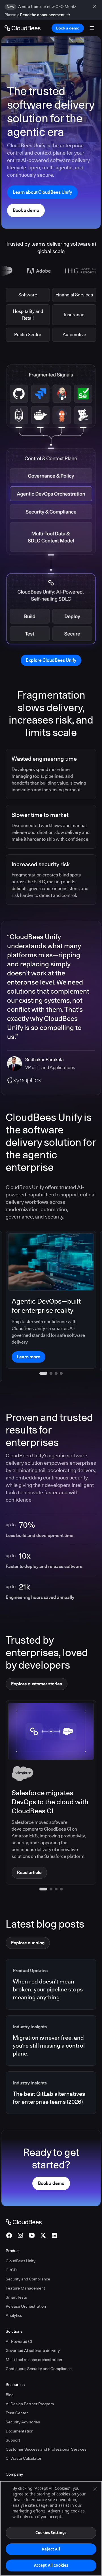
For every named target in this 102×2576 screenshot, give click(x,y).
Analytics (14, 2294)
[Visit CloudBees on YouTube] (32, 2214)
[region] (51, 2528)
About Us (14, 2463)
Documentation (20, 2410)
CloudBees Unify (21, 2239)
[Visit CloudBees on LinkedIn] (54, 2214)
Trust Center (17, 2391)
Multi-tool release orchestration (34, 2338)
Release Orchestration (26, 2285)
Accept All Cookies (51, 2565)
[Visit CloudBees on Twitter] (43, 2214)
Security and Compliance (28, 2257)
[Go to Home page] (23, 28)
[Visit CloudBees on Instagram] (20, 2214)
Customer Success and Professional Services (46, 2428)
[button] (41, 1867)
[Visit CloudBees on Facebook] (9, 2214)
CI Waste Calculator (24, 2437)
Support (13, 2419)
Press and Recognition (26, 2472)
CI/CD (11, 2248)
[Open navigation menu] (92, 28)
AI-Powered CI (19, 2320)
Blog (10, 2373)
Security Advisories (23, 2400)
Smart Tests (16, 2276)
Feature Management (25, 2267)
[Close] (95, 2489)
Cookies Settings (51, 2533)
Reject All (51, 2549)
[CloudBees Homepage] (24, 2200)
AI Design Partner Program (30, 2382)
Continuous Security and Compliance (39, 2347)
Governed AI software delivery (33, 2329)
